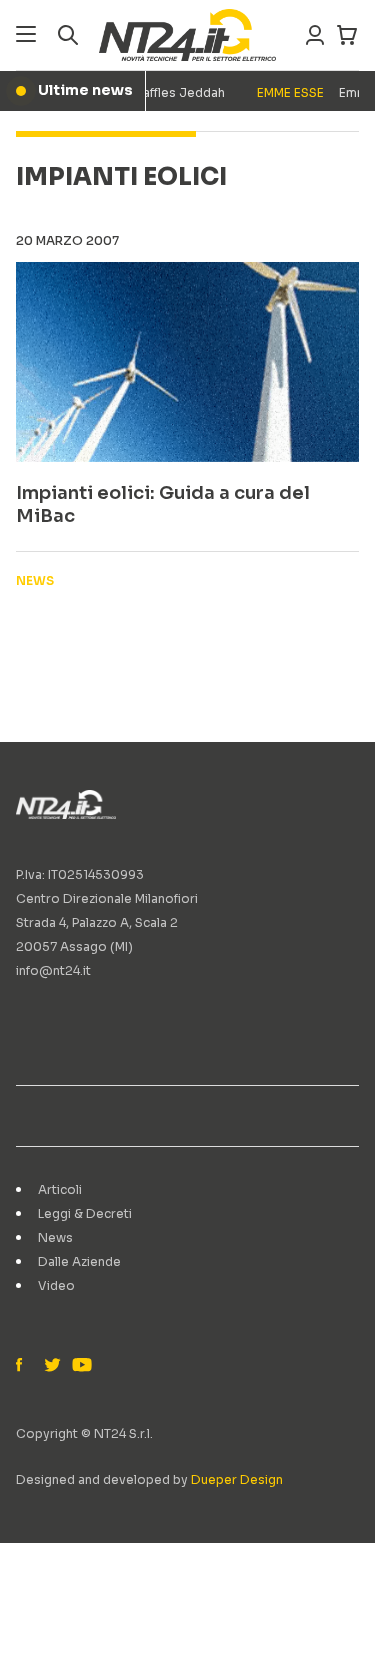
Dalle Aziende (79, 1261)
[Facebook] (24, 1366)
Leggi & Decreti (85, 1213)
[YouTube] (80, 1366)
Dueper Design (237, 1479)
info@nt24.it (53, 970)
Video (56, 1285)
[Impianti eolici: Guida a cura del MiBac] (187, 362)
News (55, 1237)
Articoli (60, 1189)
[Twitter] (52, 1366)
